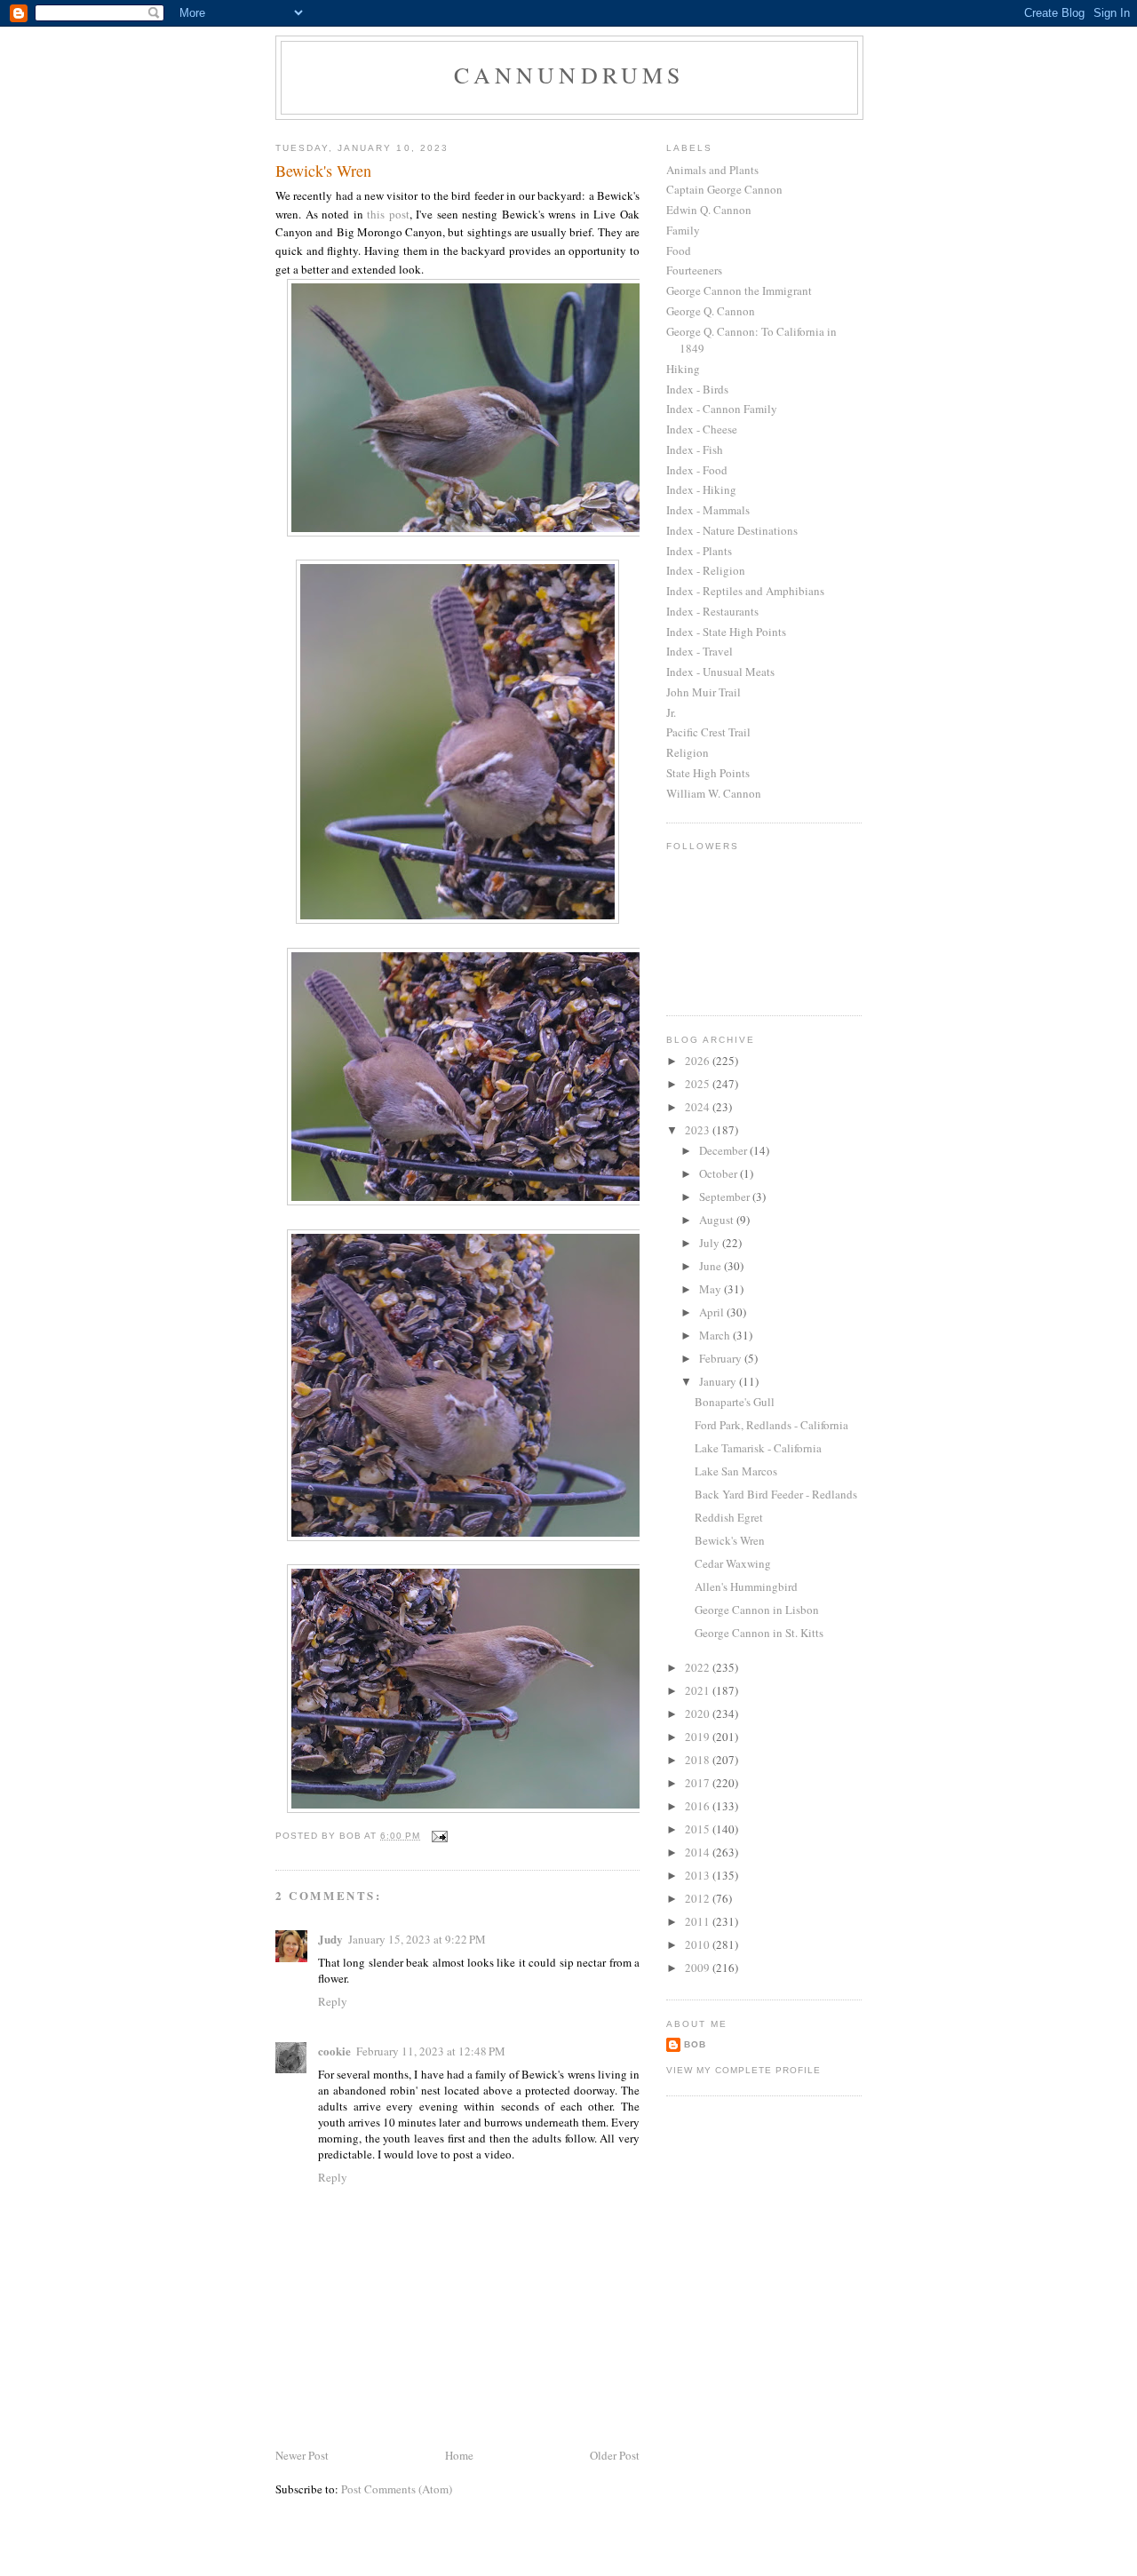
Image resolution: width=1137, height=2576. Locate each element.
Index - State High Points (726, 632)
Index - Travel (700, 651)
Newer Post (302, 2455)
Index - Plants (699, 551)
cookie (334, 2051)
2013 (699, 1875)
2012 (699, 1898)
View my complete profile (743, 2070)
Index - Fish (695, 449)
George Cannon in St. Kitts (759, 1633)
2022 (699, 1667)
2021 (699, 1690)
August (718, 1220)
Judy (330, 1939)
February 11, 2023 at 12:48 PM (431, 2051)
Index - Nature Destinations (732, 530)
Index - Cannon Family (722, 409)
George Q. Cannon (711, 311)
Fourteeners (694, 270)
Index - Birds (697, 389)
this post (388, 214)
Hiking (683, 369)
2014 (699, 1852)
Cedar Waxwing (733, 1563)
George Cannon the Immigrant (739, 290)
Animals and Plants (712, 170)
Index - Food (697, 470)
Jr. (671, 712)
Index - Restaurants (712, 611)
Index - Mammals (708, 510)
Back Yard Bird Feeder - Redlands (776, 1494)
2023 (699, 1130)
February (722, 1358)
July (711, 1243)
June (712, 1266)
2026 (699, 1061)
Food (679, 250)
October (720, 1173)
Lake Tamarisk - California (758, 1448)
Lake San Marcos (736, 1471)
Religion (688, 752)
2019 (699, 1737)
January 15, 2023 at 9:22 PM (417, 1939)
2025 (699, 1084)
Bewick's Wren (730, 1540)
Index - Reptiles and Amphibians (745, 591)
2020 (699, 1713)
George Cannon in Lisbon (757, 1610)
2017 (699, 1783)
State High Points (708, 773)
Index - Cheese (702, 429)
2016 (699, 1806)
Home (459, 2455)
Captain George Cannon (724, 189)
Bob (695, 2044)
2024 (699, 1107)
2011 (699, 1921)
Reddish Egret (729, 1517)
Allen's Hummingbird (746, 1586)
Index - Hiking (701, 489)
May (712, 1289)
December (724, 1150)
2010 (699, 1944)
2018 (699, 1760)
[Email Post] (439, 1836)
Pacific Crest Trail (708, 732)
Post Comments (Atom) (397, 2489)
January (719, 1381)
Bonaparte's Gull (735, 1402)
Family (683, 230)
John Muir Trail (704, 692)
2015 (699, 1829)
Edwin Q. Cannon (709, 210)
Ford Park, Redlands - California (771, 1425)
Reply (333, 2001)
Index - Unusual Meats (720, 672)
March (716, 1335)
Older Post (615, 2455)
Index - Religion (706, 570)
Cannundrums (569, 75)
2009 (699, 1968)
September (726, 1197)
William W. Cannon (714, 793)
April (713, 1312)
